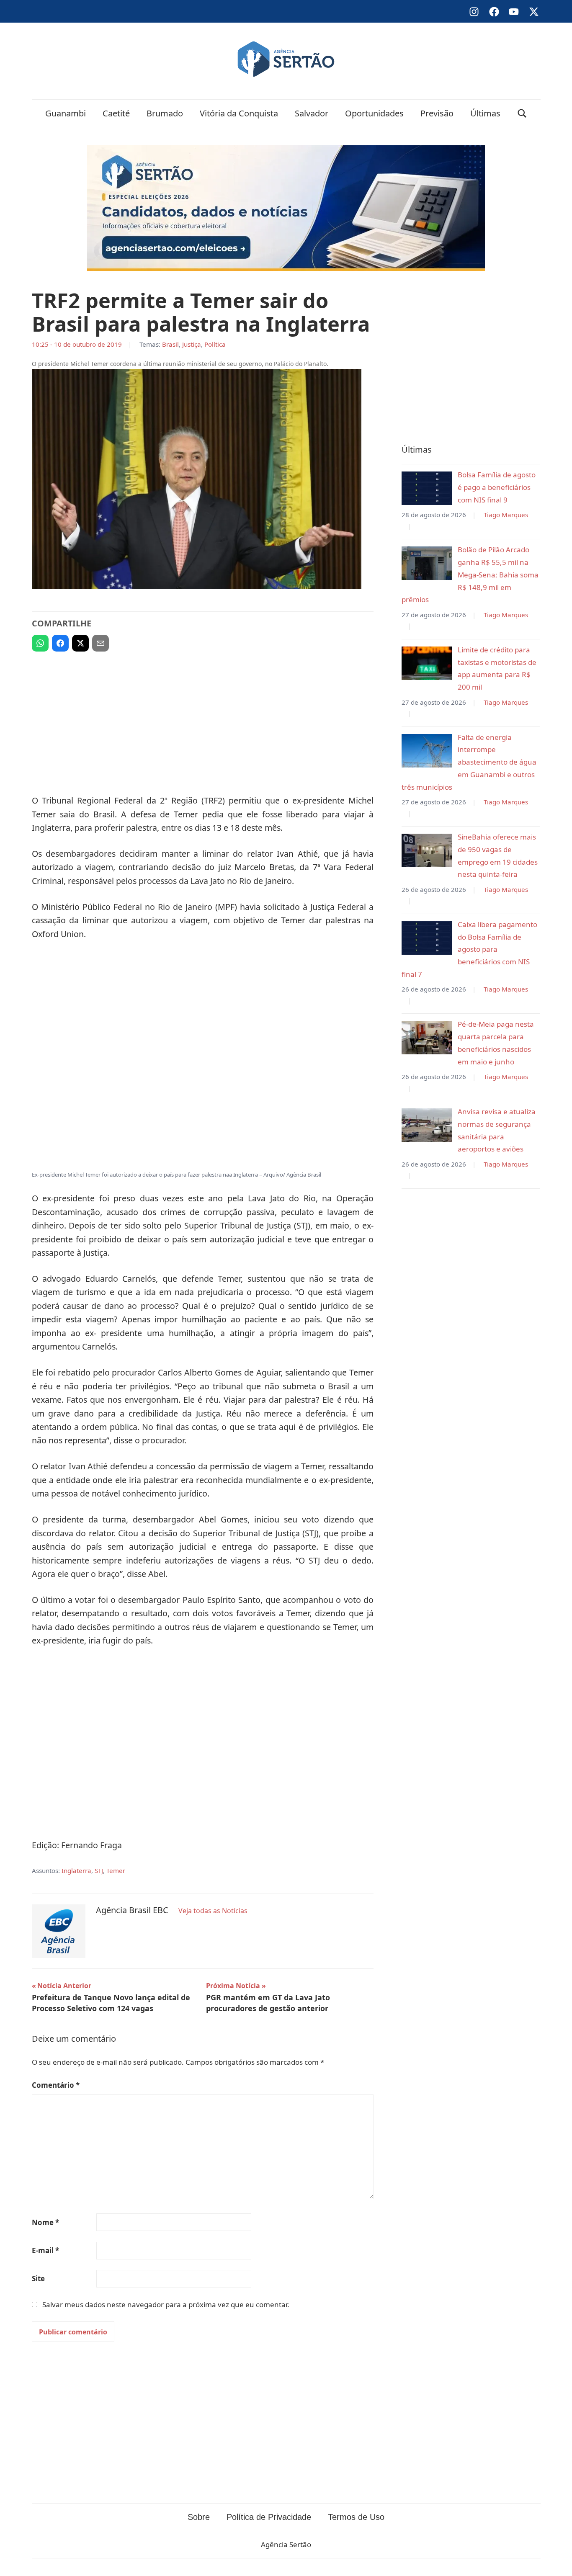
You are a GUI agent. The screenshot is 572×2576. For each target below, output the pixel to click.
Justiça (192, 344)
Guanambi (66, 113)
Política (215, 344)
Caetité (116, 113)
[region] (203, 719)
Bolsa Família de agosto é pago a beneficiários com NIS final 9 (497, 487)
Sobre (199, 2517)
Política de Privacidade (269, 2517)
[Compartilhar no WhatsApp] (40, 643)
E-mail (45, 2250)
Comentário (56, 2085)
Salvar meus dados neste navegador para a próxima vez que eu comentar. (166, 2304)
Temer (116, 1870)
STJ (99, 1870)
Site (38, 2278)
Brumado (165, 113)
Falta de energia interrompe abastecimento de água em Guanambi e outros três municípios (469, 762)
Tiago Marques (506, 515)
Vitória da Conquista (239, 113)
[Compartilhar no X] (80, 643)
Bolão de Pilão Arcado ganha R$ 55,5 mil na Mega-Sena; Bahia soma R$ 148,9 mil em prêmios (470, 574)
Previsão (437, 113)
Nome (45, 2222)
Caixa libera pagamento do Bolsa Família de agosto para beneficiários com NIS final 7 (469, 949)
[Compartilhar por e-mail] (100, 643)
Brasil (170, 344)
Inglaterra (76, 1870)
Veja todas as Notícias (213, 1911)
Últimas (485, 113)
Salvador (312, 113)
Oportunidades (374, 113)
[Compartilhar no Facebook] (60, 643)
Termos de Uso (356, 2517)
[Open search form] (522, 113)
